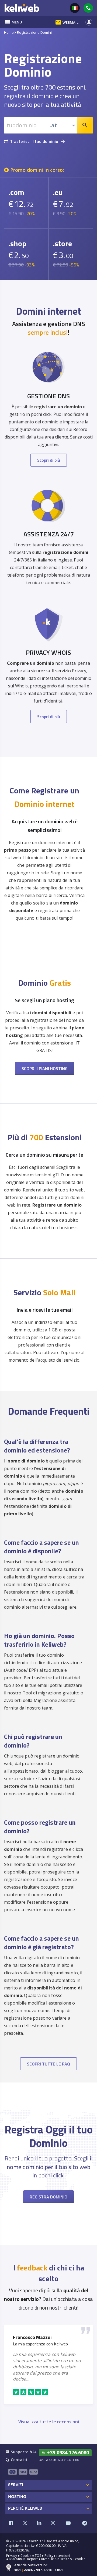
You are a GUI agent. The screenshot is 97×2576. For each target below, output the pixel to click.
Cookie (26, 2556)
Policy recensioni (57, 2556)
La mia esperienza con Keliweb (40, 2344)
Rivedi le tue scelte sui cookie (63, 2559)
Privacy (12, 2556)
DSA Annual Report (23, 2559)
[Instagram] (53, 2523)
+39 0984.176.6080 (65, 2452)
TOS (38, 2556)
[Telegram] (85, 2523)
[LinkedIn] (39, 2523)
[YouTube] (68, 2523)
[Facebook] (11, 2523)
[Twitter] (25, 2523)
